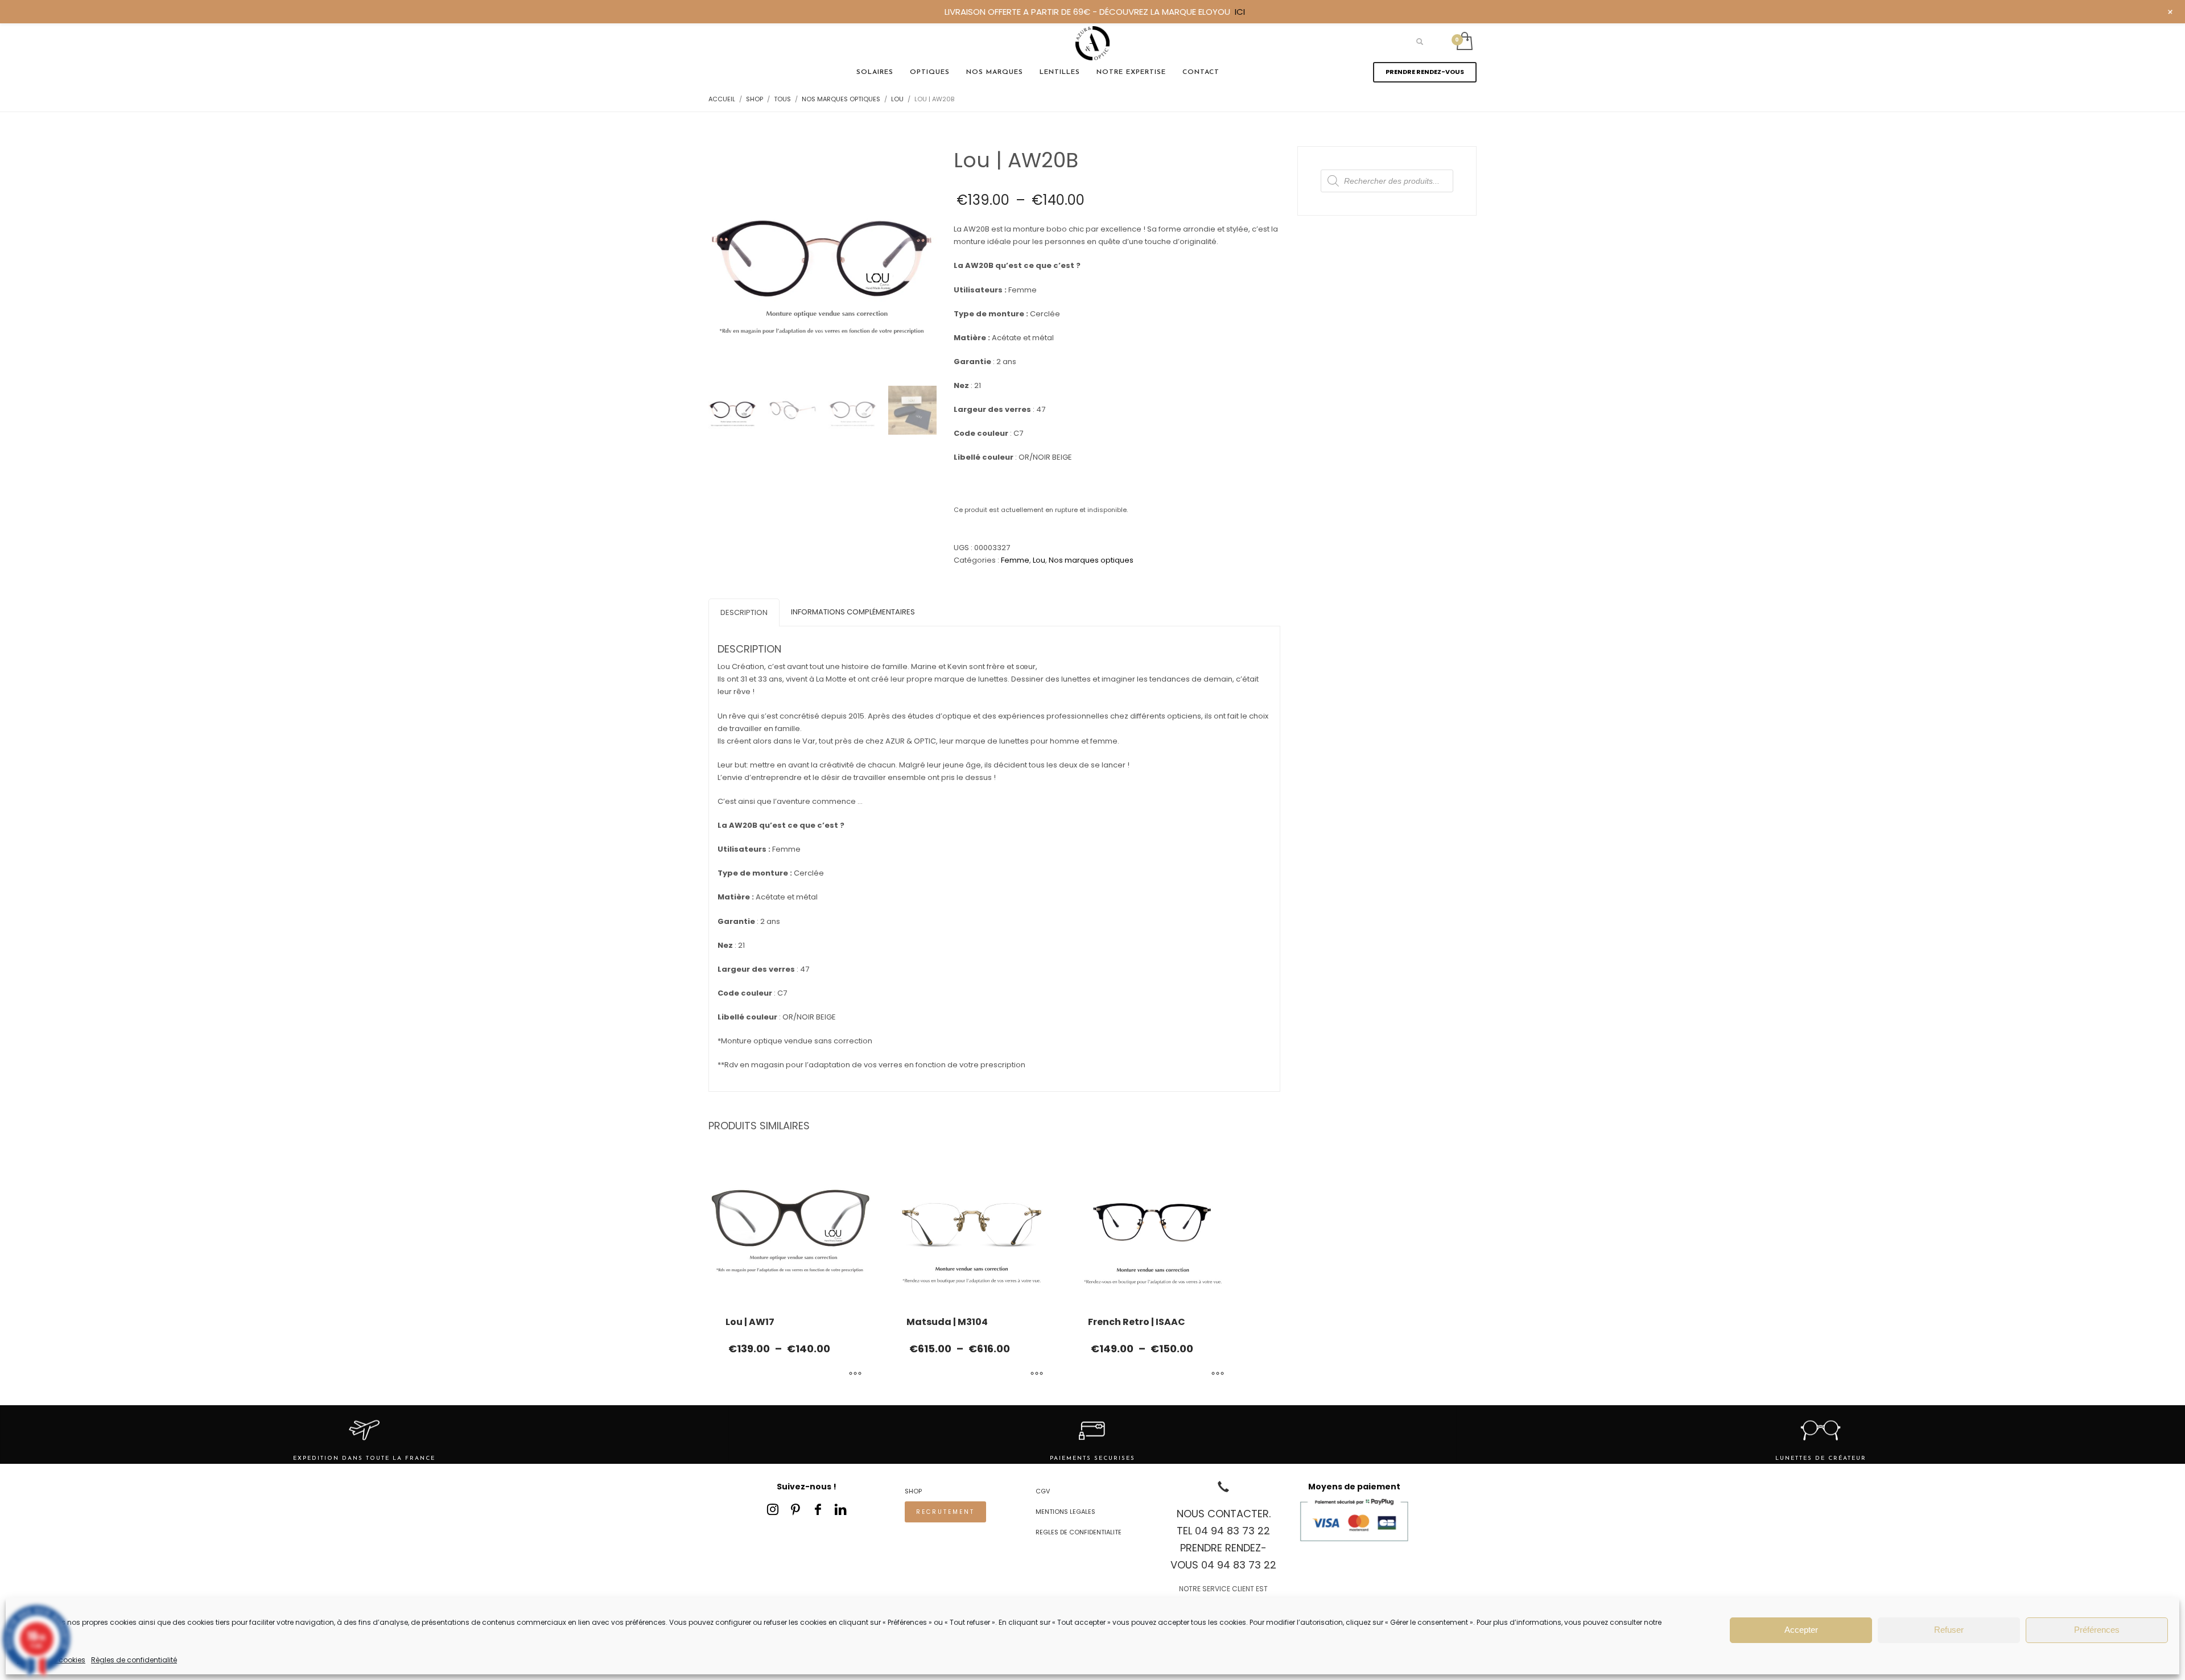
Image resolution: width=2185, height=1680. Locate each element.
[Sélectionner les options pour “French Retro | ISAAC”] (1218, 1374)
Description (744, 612)
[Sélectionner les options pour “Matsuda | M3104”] (1037, 1374)
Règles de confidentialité (134, 1660)
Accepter (1801, 1630)
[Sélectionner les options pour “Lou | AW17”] (855, 1374)
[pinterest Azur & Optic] (795, 1509)
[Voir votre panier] (1464, 42)
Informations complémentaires (853, 612)
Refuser (1949, 1630)
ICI (1240, 12)
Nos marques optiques (1091, 560)
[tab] (744, 612)
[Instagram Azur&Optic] (773, 1509)
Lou (1039, 560)
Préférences (2097, 1630)
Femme (1015, 560)
